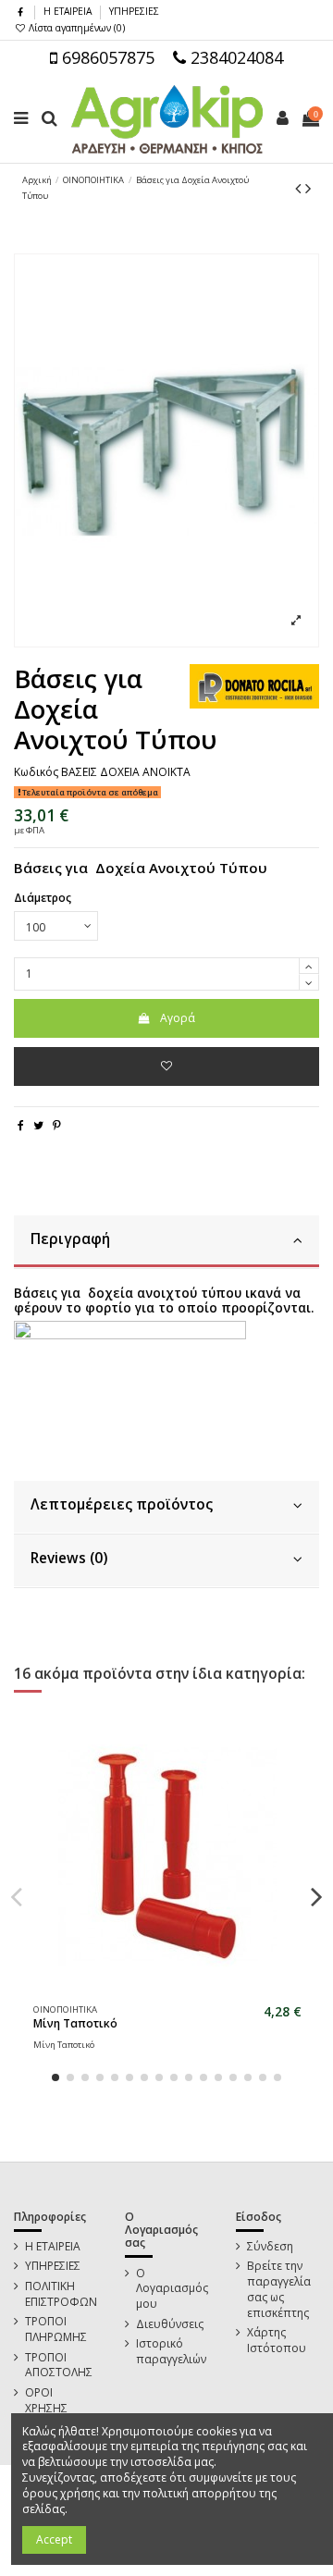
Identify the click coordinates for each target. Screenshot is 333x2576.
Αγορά (178, 1018)
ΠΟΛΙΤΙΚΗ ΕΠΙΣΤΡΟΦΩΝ (61, 2294)
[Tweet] (38, 1125)
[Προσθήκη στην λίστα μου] (166, 1066)
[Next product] (308, 188)
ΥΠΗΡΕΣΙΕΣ (134, 11)
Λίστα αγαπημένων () (75, 28)
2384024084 (234, 57)
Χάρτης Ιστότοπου (277, 2341)
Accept (54, 2539)
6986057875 (106, 57)
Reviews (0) (69, 1558)
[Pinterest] (57, 1125)
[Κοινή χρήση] (21, 1125)
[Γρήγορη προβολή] (179, 1991)
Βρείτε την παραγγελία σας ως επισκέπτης (279, 2289)
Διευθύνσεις (170, 2324)
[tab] (166, 1242)
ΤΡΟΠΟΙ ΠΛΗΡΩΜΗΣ (56, 2329)
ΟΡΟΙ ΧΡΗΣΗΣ (46, 2401)
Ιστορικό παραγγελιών (171, 2352)
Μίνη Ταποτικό (75, 2023)
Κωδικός (36, 772)
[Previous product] (300, 188)
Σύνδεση (270, 2247)
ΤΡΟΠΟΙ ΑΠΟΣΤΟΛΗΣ (59, 2366)
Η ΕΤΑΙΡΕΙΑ (69, 11)
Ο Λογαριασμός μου (172, 2289)
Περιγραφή (70, 1239)
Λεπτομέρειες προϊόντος (122, 1504)
